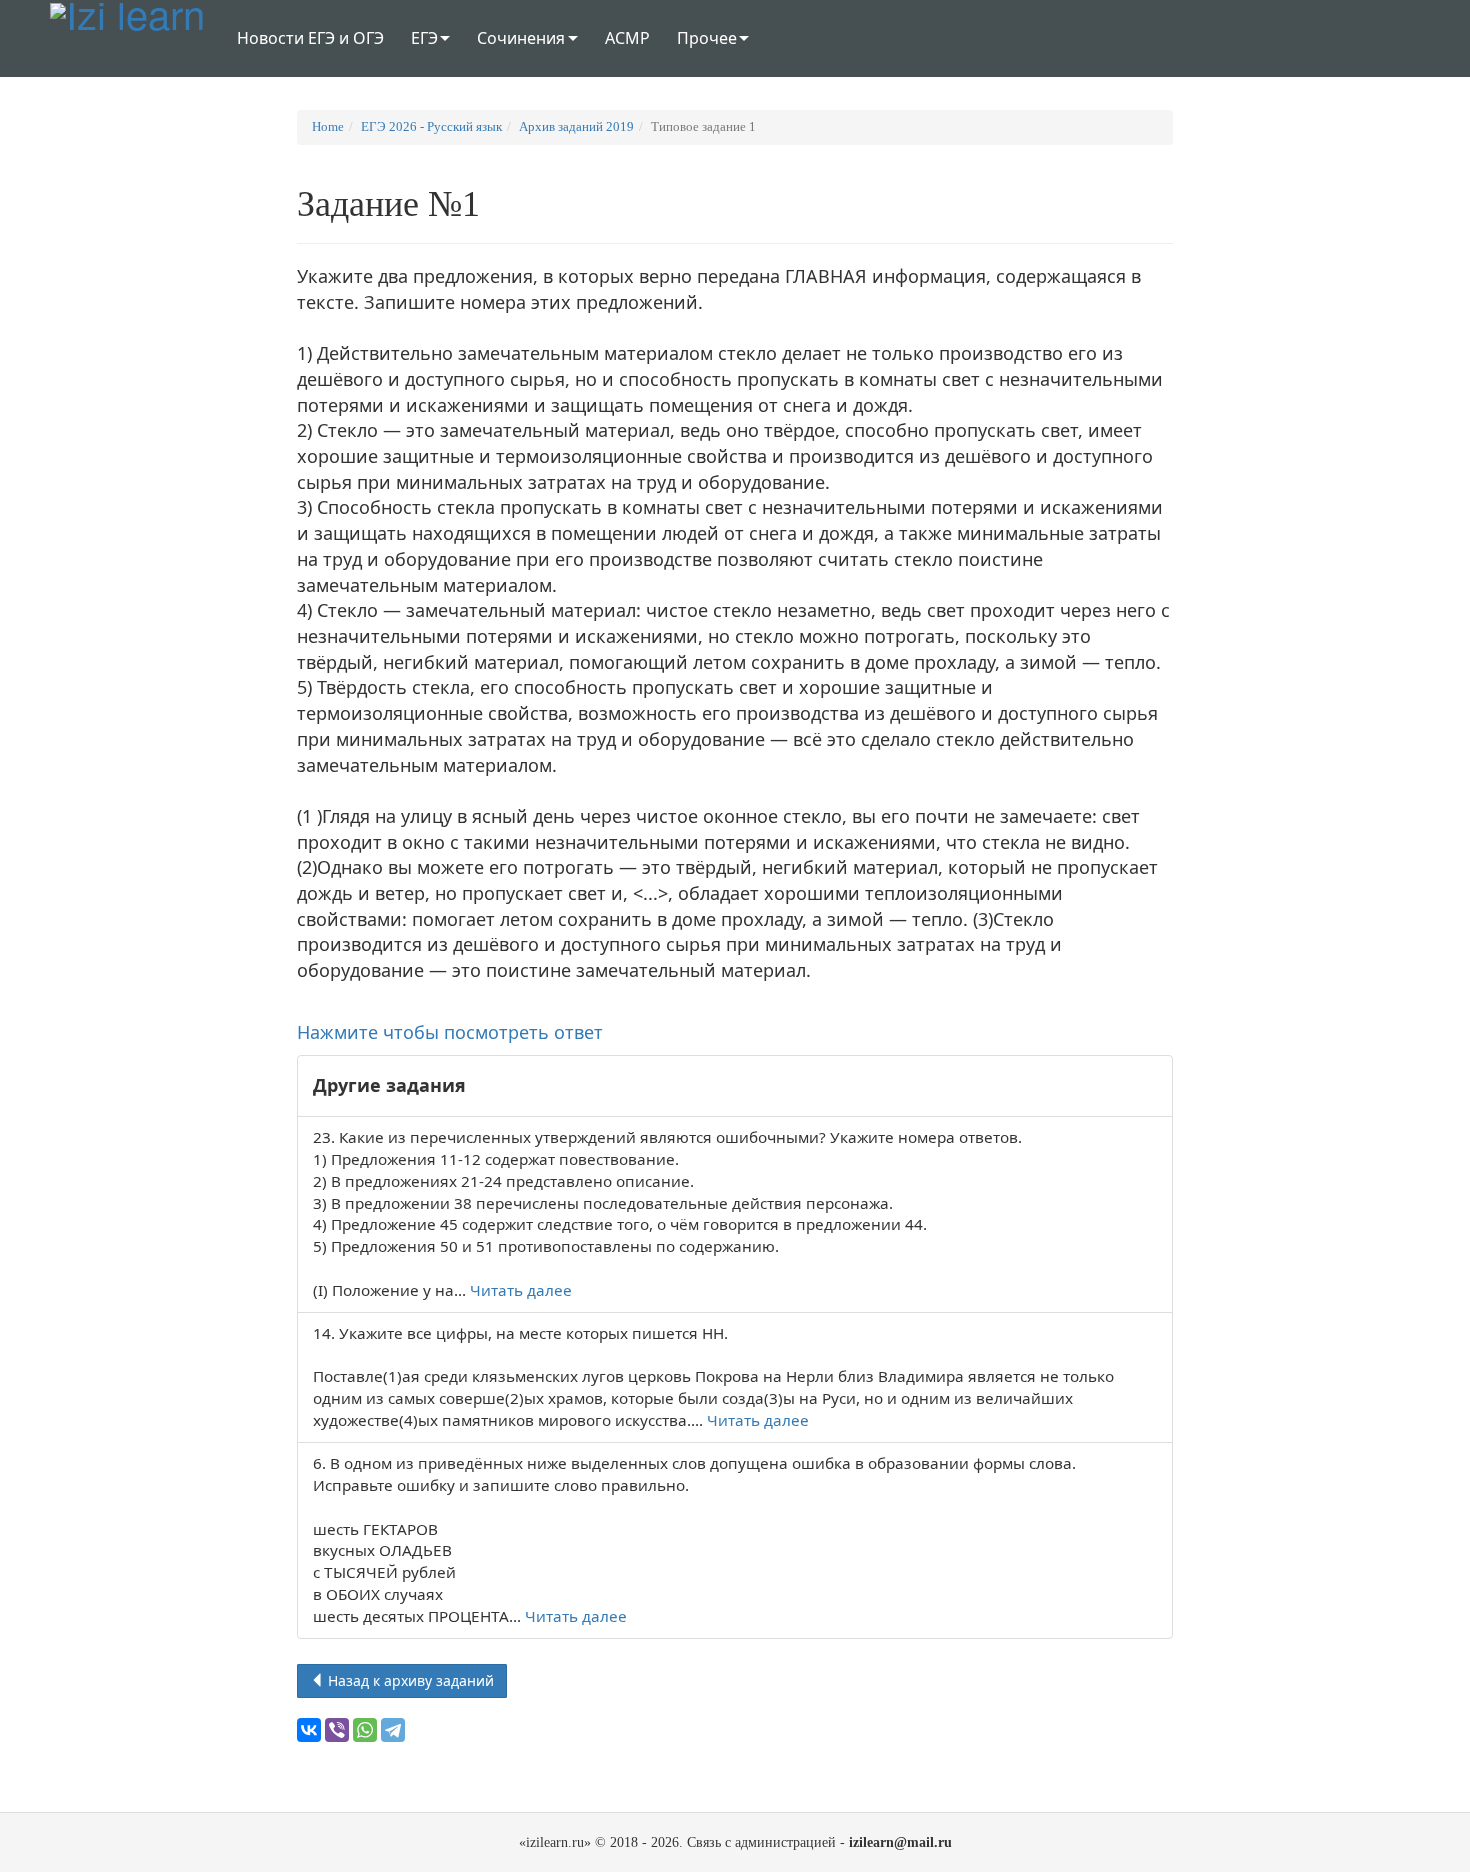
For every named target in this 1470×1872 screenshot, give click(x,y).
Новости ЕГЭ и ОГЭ (310, 38)
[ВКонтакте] (309, 1730)
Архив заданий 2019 (576, 126)
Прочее (707, 38)
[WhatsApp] (365, 1730)
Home (328, 126)
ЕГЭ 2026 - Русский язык (431, 126)
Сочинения (521, 38)
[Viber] (337, 1730)
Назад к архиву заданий (409, 1680)
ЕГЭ (424, 38)
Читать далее (521, 1290)
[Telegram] (393, 1730)
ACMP (627, 38)
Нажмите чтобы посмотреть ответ (450, 1032)
